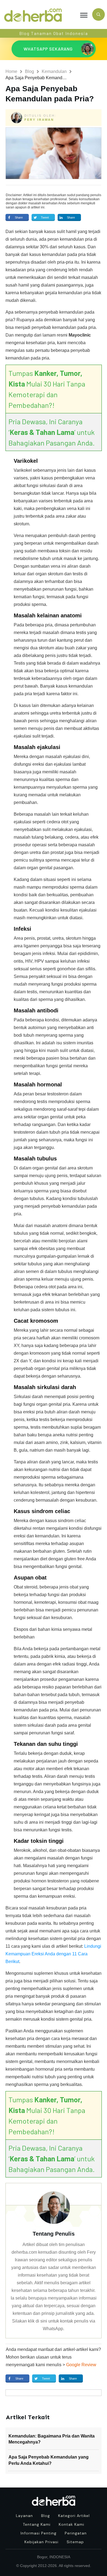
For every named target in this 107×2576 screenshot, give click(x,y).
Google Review (81, 2365)
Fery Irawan (39, 120)
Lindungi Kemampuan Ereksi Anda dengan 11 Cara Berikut (53, 1954)
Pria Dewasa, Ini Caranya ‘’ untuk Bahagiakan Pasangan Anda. (52, 432)
